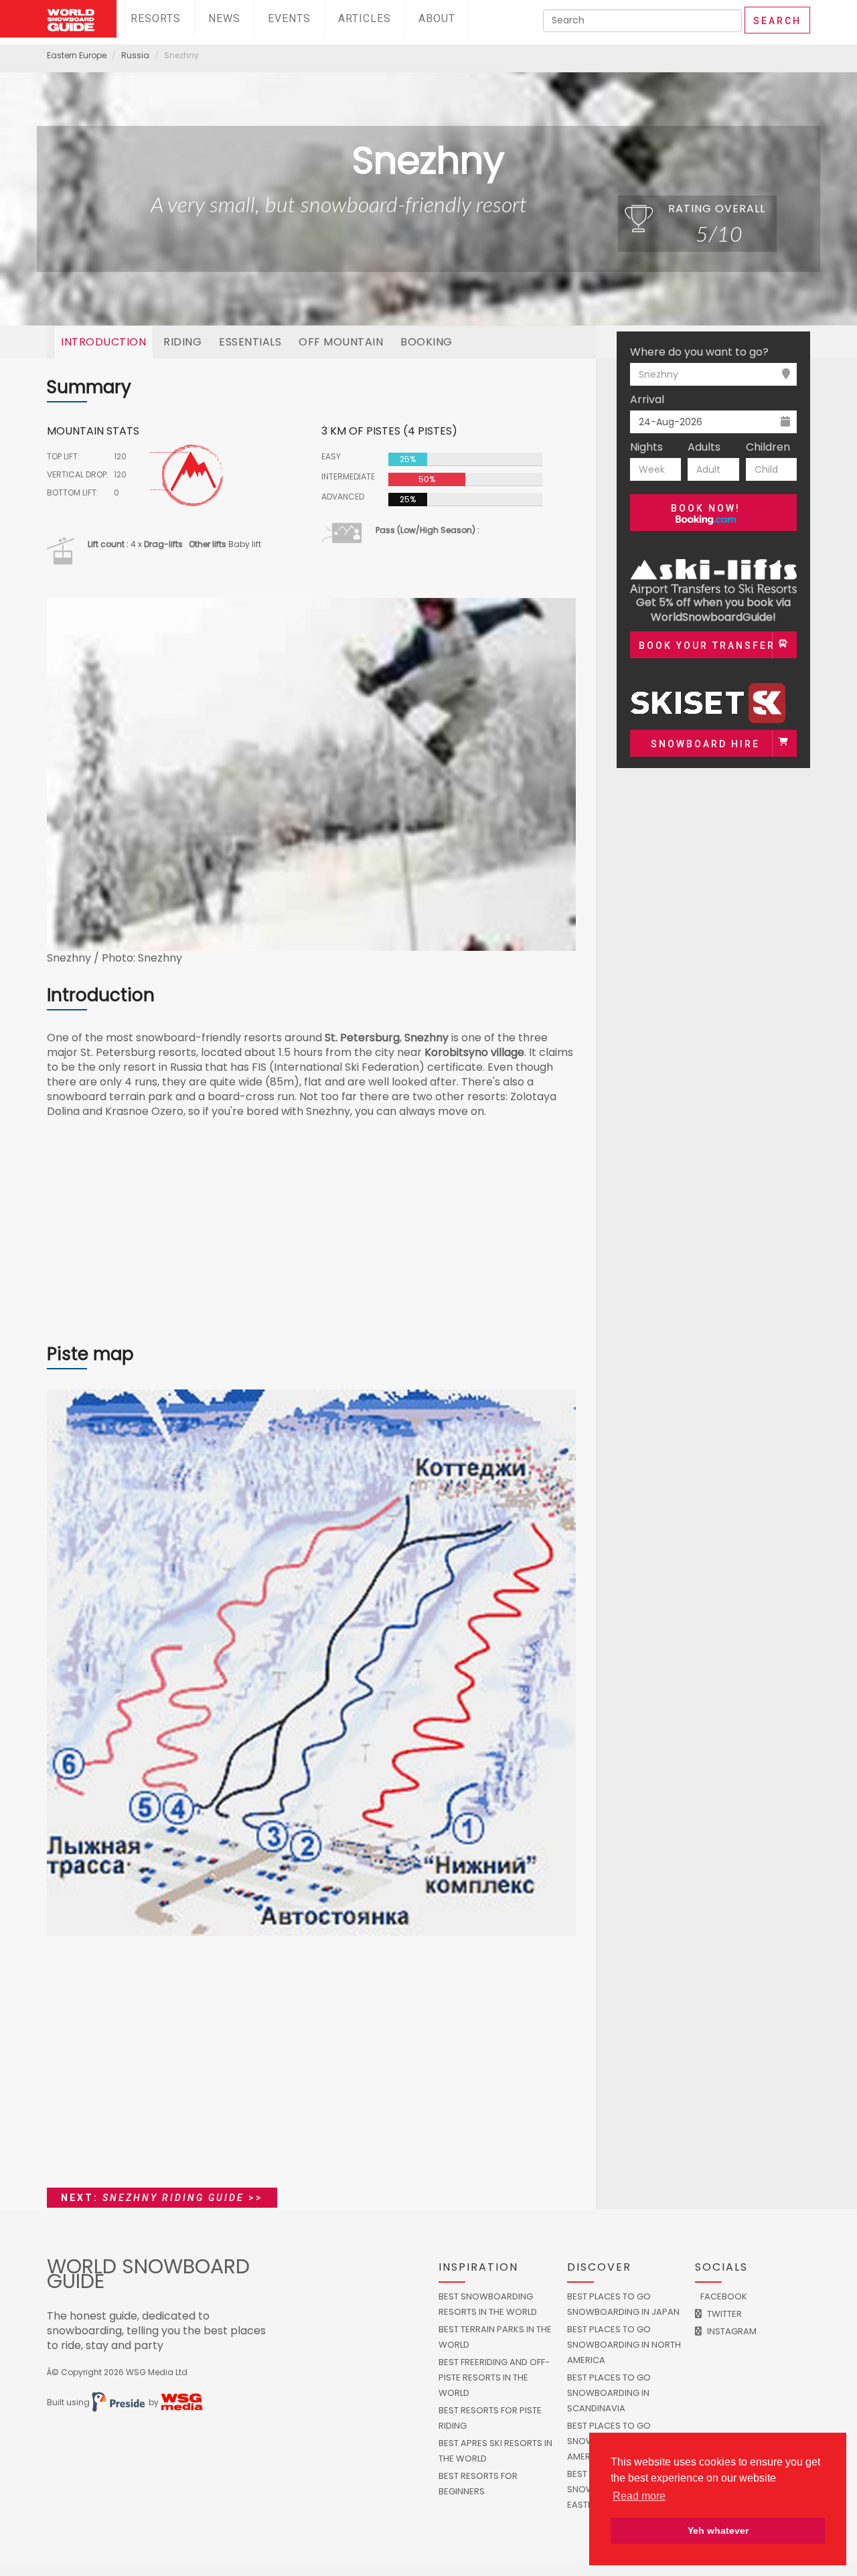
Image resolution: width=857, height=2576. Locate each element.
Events (289, 18)
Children (768, 447)
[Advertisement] (311, 1238)
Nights (646, 447)
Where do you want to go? (699, 352)
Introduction (103, 342)
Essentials (250, 342)
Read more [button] (639, 2496)
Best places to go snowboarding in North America (624, 2345)
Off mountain (341, 342)
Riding (182, 342)
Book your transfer (707, 646)
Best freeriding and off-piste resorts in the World (494, 2377)
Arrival (647, 400)
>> (162, 2198)
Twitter (723, 2314)
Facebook (723, 2296)
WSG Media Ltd (157, 2372)
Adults (704, 447)
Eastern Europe (77, 55)
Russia (135, 55)
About (437, 18)
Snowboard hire (705, 744)
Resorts (156, 18)
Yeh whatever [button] (718, 2530)
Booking (426, 342)
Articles (365, 18)
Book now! (706, 508)
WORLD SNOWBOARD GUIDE (148, 2274)
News (224, 18)
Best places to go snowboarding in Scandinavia (609, 2393)
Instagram (731, 2331)
